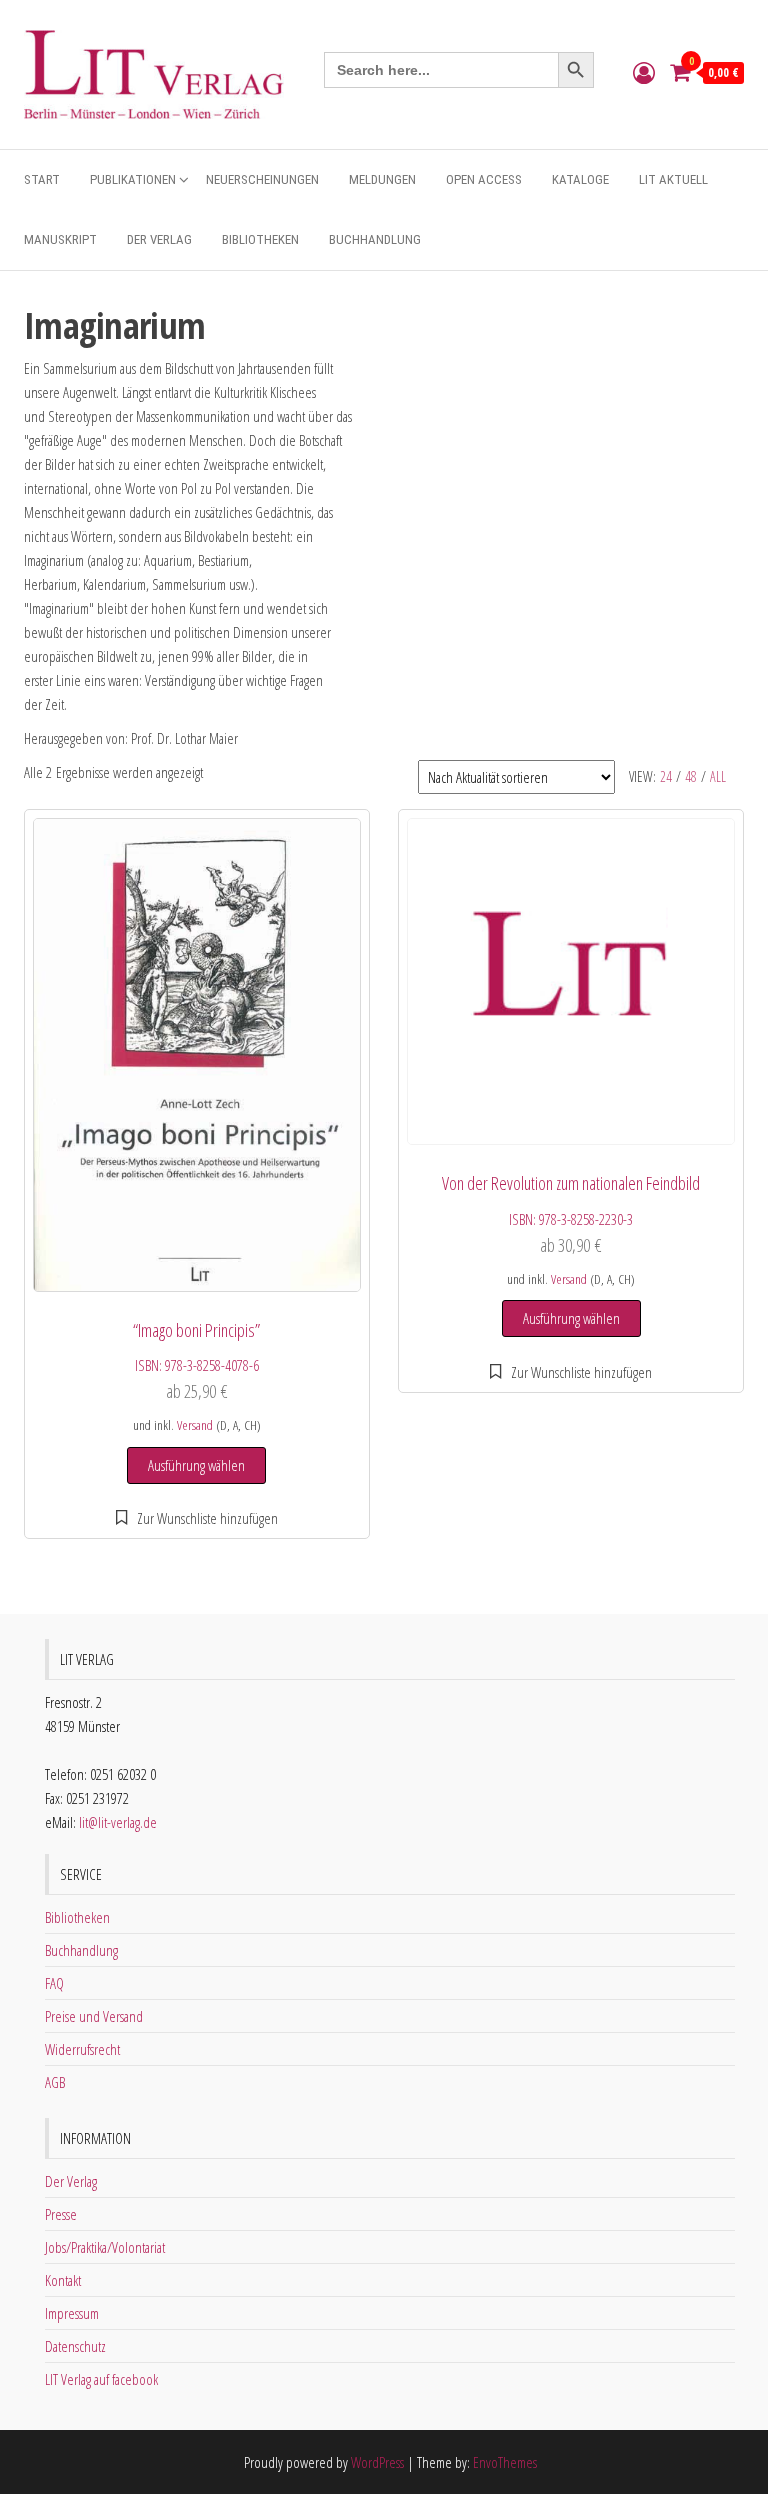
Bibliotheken (260, 239)
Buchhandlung (375, 239)
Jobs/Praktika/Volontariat (105, 2247)
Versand (195, 1425)
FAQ (54, 1983)
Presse (61, 2214)
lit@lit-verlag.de (118, 1822)
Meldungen (382, 179)
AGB (55, 2082)
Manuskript (60, 239)
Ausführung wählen (196, 1465)
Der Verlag (159, 239)
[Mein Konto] (644, 72)
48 (691, 776)
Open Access (484, 179)
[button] (197, 1518)
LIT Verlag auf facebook (101, 2379)
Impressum (72, 2313)
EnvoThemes (505, 2462)
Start (42, 179)
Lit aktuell (673, 179)
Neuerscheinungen (262, 179)
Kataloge (580, 179)
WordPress (377, 2462)
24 (666, 776)
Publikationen (133, 179)
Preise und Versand (94, 2016)
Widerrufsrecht (82, 2049)
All (718, 776)
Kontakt (63, 2280)
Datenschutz (75, 2346)
